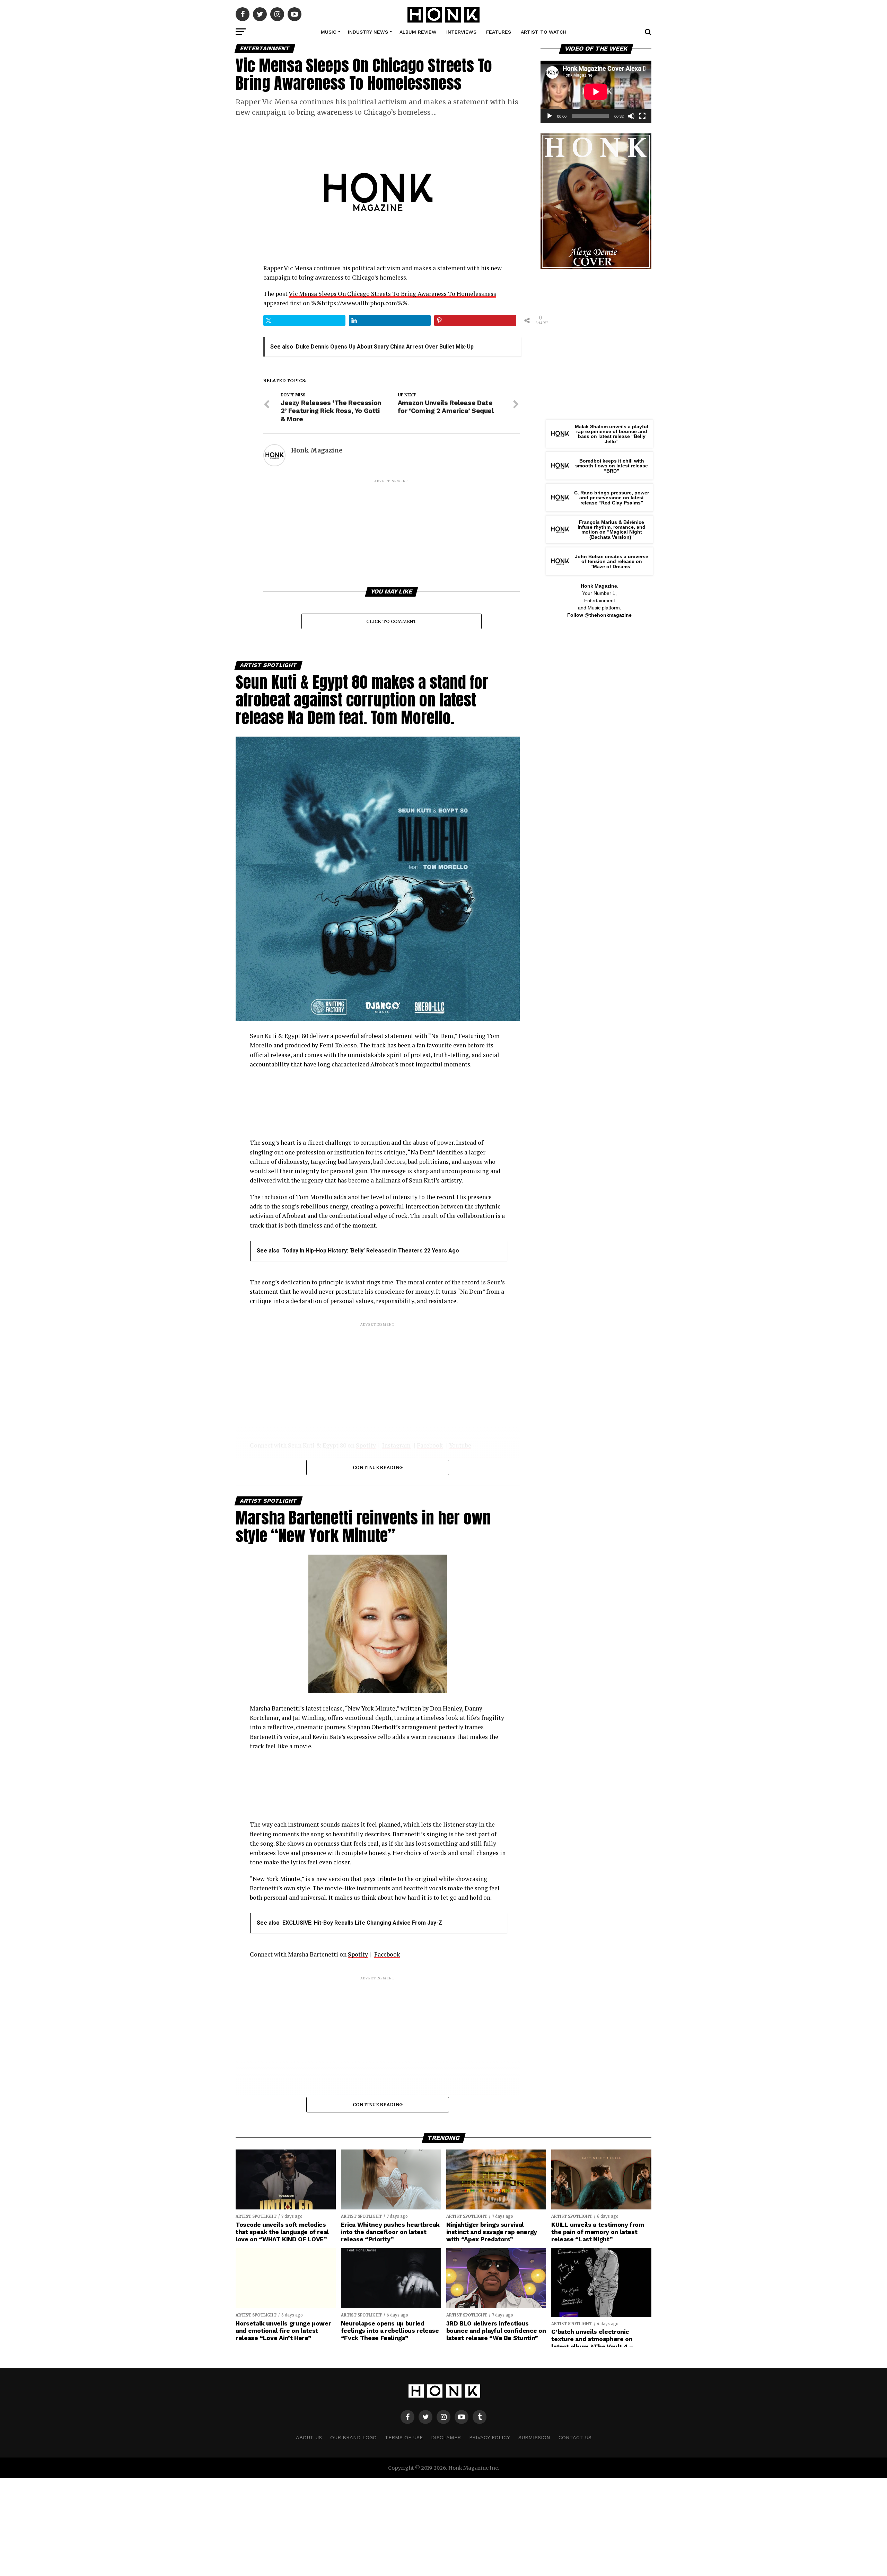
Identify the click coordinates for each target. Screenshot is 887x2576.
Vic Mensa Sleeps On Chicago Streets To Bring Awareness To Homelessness (392, 294)
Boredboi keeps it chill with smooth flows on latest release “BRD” (612, 466)
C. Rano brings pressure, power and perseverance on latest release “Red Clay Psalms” (612, 498)
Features (499, 32)
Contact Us (575, 2437)
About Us (309, 2437)
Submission (534, 2437)
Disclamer (446, 2437)
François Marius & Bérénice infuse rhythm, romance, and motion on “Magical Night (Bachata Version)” (612, 530)
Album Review (418, 32)
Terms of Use (404, 2437)
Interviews (461, 32)
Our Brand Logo (353, 2437)
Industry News (368, 32)
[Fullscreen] (642, 116)
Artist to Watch (544, 32)
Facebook (387, 1954)
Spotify (358, 1954)
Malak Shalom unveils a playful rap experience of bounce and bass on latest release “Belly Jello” (612, 434)
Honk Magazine (317, 450)
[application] (596, 92)
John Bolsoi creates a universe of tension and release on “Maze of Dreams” (612, 561)
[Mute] (631, 116)
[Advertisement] (392, 533)
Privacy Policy (490, 2437)
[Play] (550, 116)
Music (329, 32)
